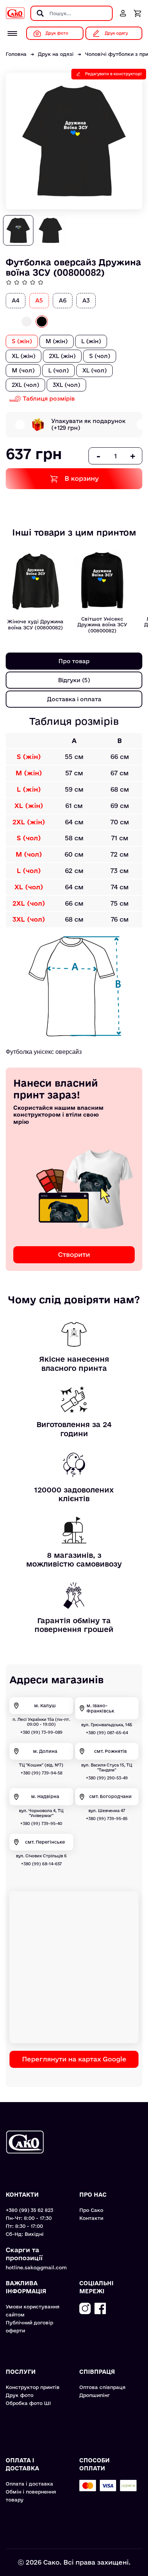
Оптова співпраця (102, 2387)
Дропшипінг (94, 2395)
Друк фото (20, 2395)
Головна (16, 54)
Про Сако (91, 2210)
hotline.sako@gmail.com (36, 2267)
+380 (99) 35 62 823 (29, 2210)
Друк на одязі (56, 54)
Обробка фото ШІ (28, 2403)
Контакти (91, 2218)
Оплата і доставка (29, 2484)
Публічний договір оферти (29, 2326)
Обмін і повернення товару (31, 2496)
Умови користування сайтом (33, 2311)
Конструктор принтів (33, 2387)
